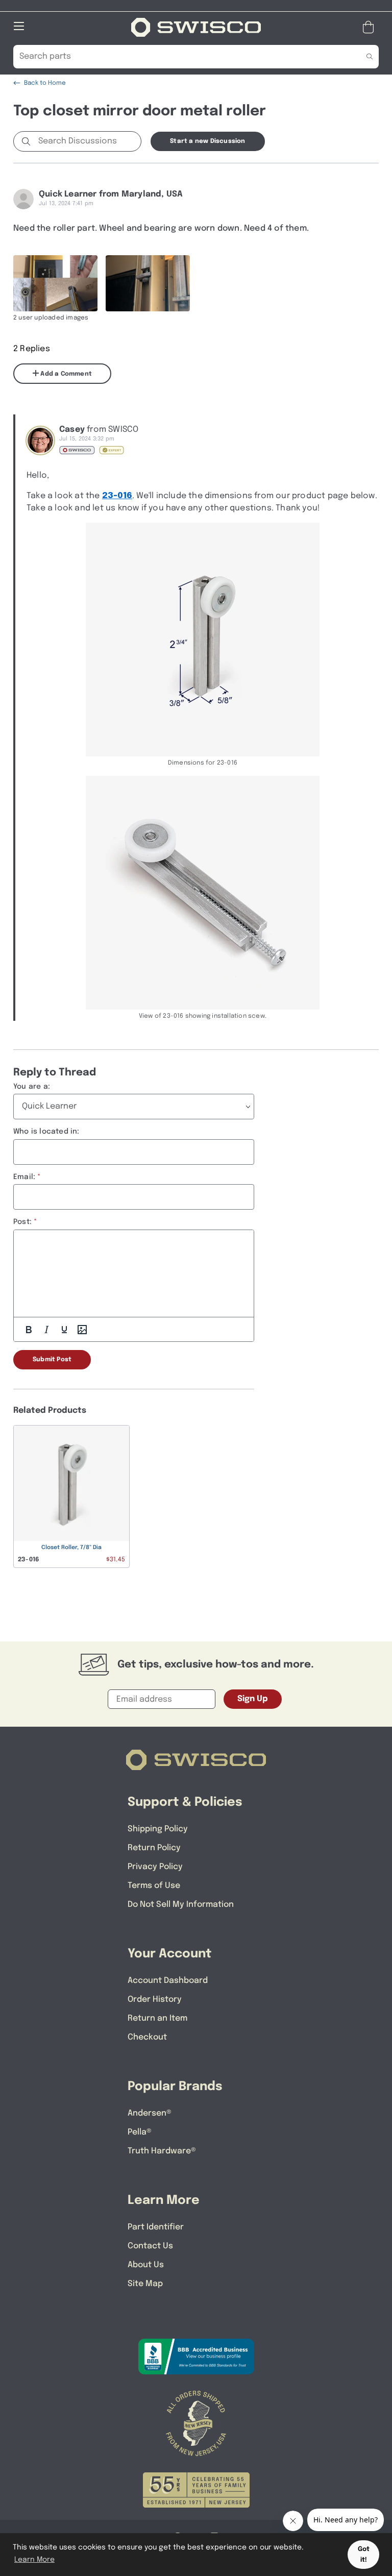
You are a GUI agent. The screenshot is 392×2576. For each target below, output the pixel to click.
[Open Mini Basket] (370, 27)
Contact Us (150, 2246)
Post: (22, 1222)
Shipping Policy (158, 1829)
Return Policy (154, 1848)
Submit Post (52, 1360)
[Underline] (64, 1330)
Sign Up (253, 1699)
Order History (155, 2000)
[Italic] (46, 1330)
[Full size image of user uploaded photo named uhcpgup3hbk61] (55, 283)
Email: (24, 1177)
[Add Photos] (82, 1330)
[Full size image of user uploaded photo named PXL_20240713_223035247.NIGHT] (148, 283)
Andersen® (150, 2113)
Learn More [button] (34, 2560)
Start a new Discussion (207, 141)
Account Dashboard (168, 1981)
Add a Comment (65, 374)
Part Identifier (156, 2227)
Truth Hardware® (162, 2151)
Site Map (145, 2284)
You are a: (32, 1087)
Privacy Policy (155, 1867)
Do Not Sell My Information (181, 1905)
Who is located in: (46, 1132)
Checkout (147, 2037)
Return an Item (157, 2018)
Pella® (140, 2132)
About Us (146, 2265)
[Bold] (29, 1330)
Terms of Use (154, 1886)
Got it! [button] (364, 2555)
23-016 (117, 496)
